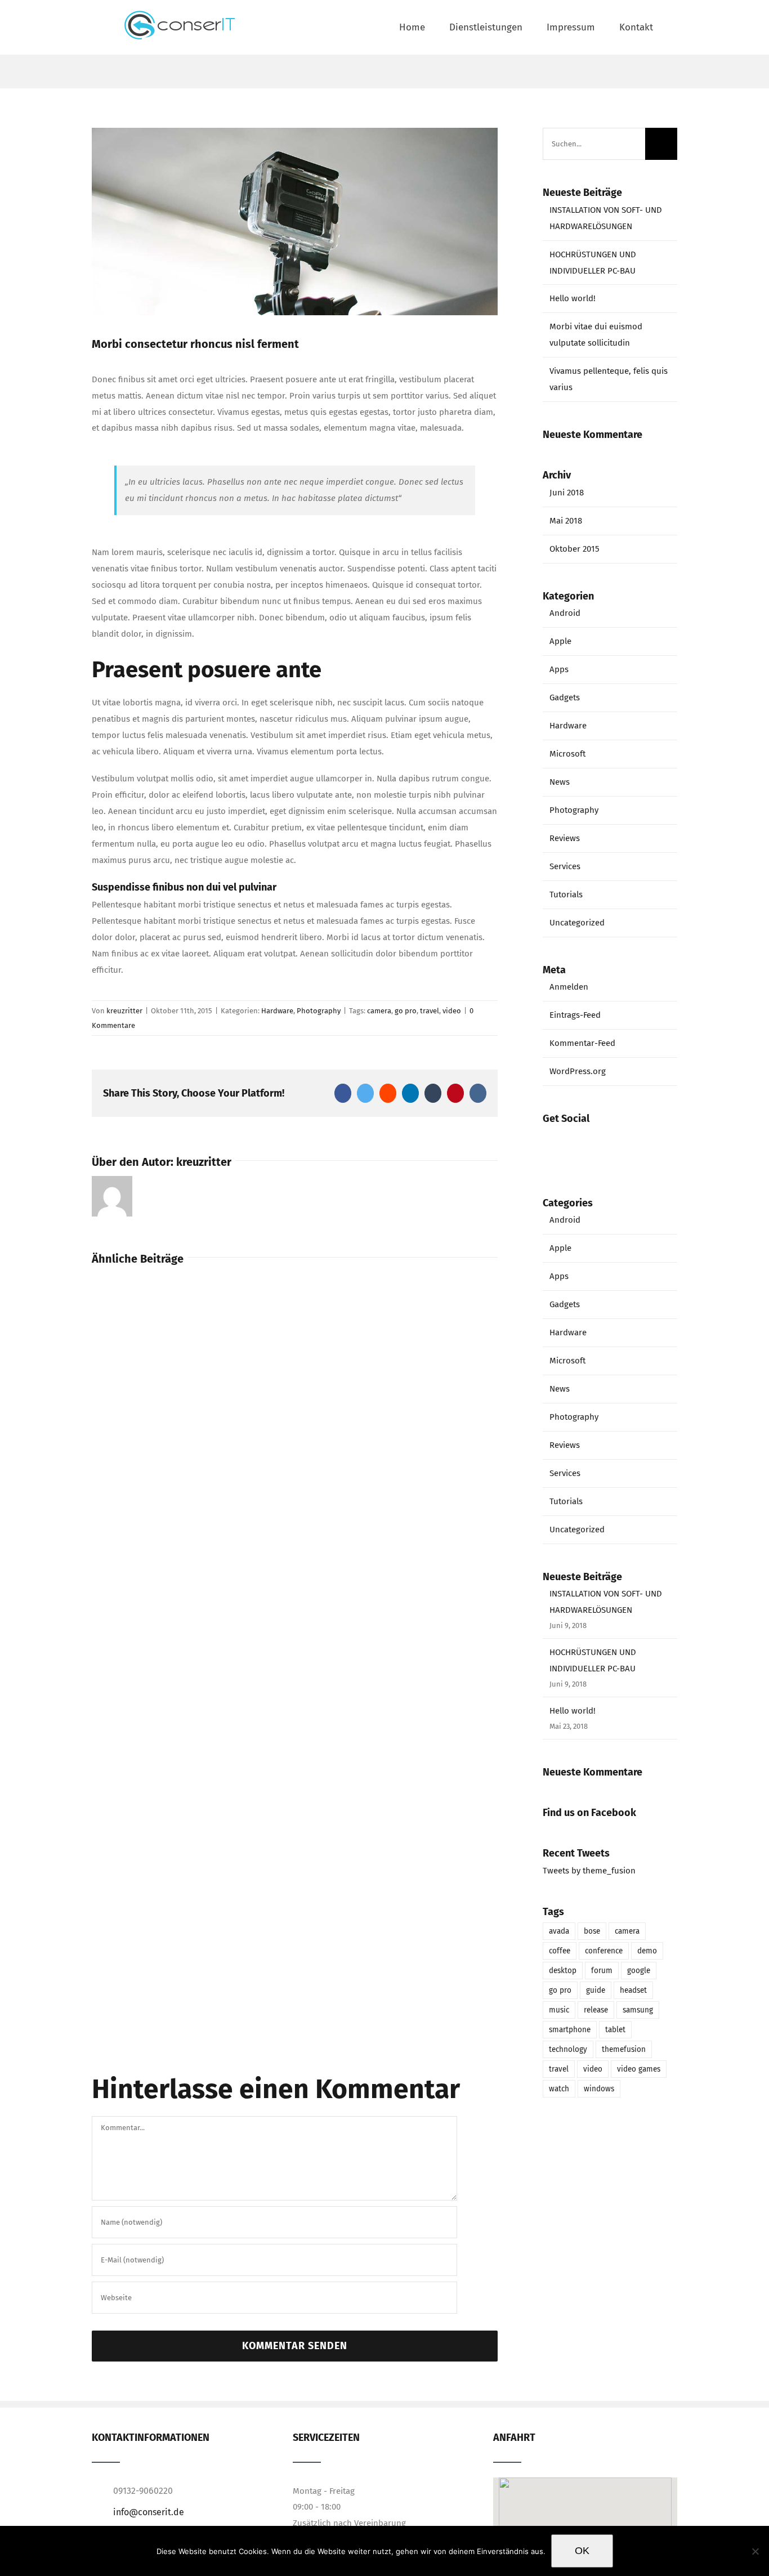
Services (565, 866)
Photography (319, 1011)
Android (565, 613)
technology (568, 2049)
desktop (563, 1971)
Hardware (277, 1011)
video (452, 1011)
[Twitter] (610, 1142)
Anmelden (569, 987)
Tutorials (566, 895)
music (559, 2010)
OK (582, 2551)
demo (647, 1951)
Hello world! (573, 298)
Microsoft (567, 754)
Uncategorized (577, 923)
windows (599, 2089)
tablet (615, 2030)
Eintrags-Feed (575, 1015)
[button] (585, 2518)
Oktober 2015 (574, 549)
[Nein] (755, 2551)
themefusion (624, 2049)
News (560, 782)
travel (430, 1011)
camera (379, 1011)
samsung (638, 2010)
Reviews (565, 838)
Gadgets (565, 697)
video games (639, 2069)
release (596, 2010)
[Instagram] (641, 1142)
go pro (406, 1011)
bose (592, 1931)
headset (633, 1990)
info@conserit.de (149, 2512)
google (639, 1971)
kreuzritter (124, 1011)
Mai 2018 (566, 521)
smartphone (570, 2030)
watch (559, 2089)
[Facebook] (578, 1142)
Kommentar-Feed (582, 1043)
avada (559, 1931)
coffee (560, 1951)
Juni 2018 (567, 493)
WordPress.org (578, 1071)
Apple (560, 641)
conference (604, 1951)
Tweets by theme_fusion (589, 1871)
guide (596, 1990)
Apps (559, 669)
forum (602, 1971)
